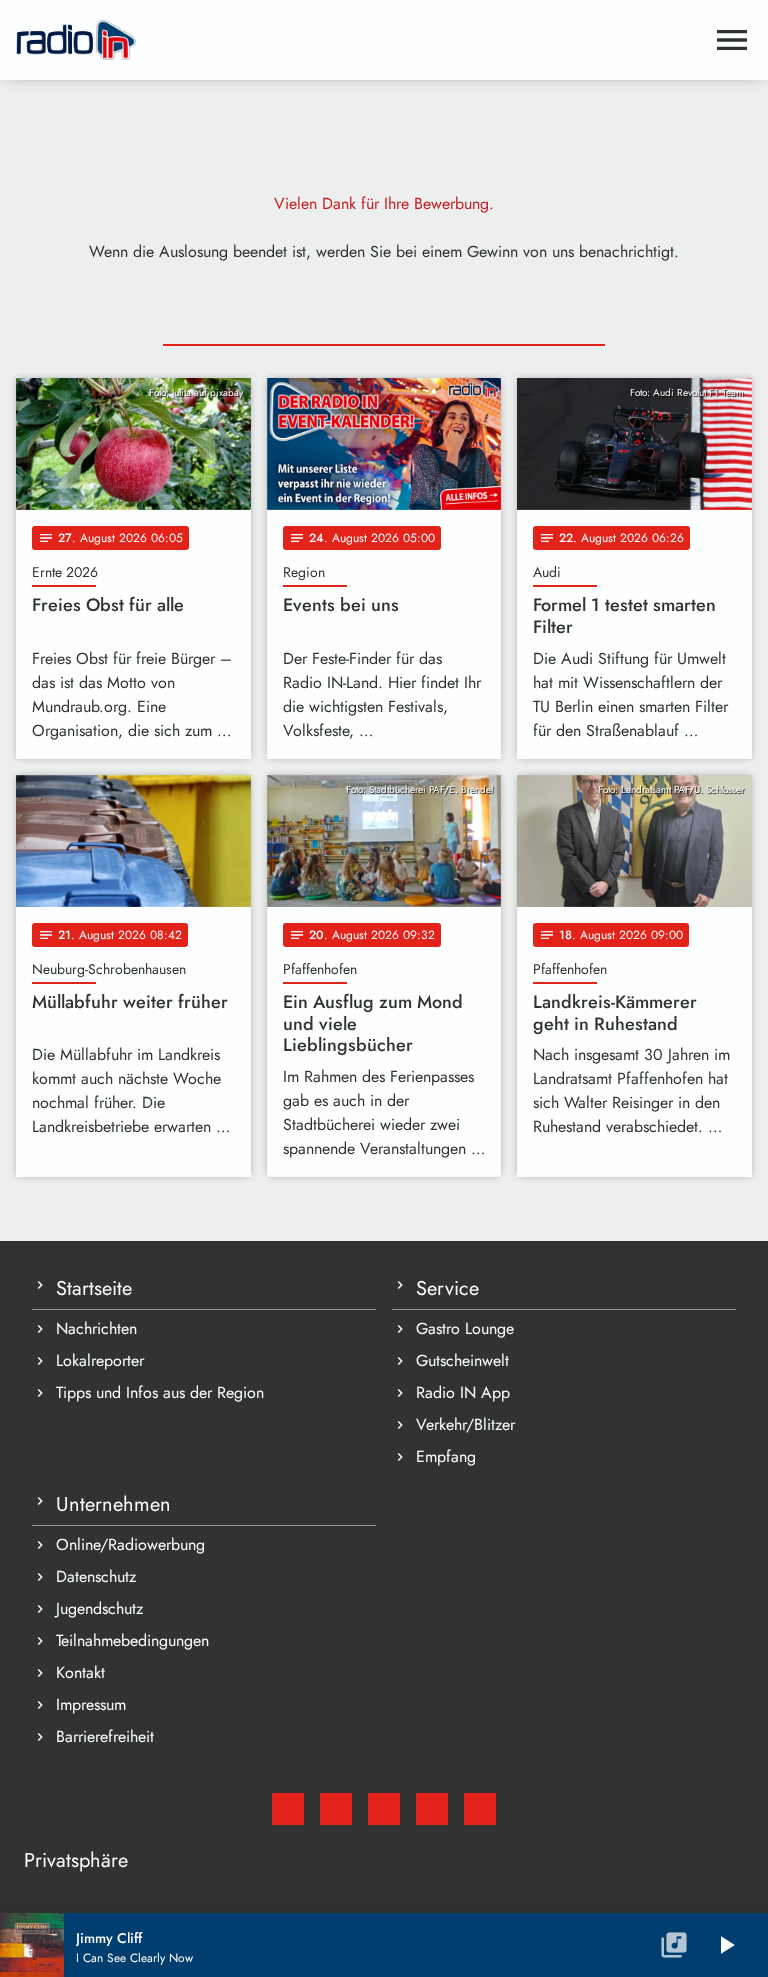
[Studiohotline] (480, 1809)
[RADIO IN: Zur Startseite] (360, 40)
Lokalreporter (100, 1360)
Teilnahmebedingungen (132, 1640)
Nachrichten (96, 1328)
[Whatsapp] (432, 1809)
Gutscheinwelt (462, 1360)
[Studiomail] (288, 1809)
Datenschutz (96, 1576)
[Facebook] (336, 1809)
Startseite (94, 1288)
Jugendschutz (99, 1608)
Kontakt (80, 1672)
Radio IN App (463, 1392)
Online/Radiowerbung (130, 1544)
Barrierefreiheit (105, 1736)
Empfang (446, 1456)
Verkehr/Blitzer (465, 1424)
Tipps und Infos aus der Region (160, 1392)
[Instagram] (384, 1809)
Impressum (91, 1704)
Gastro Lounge (465, 1328)
